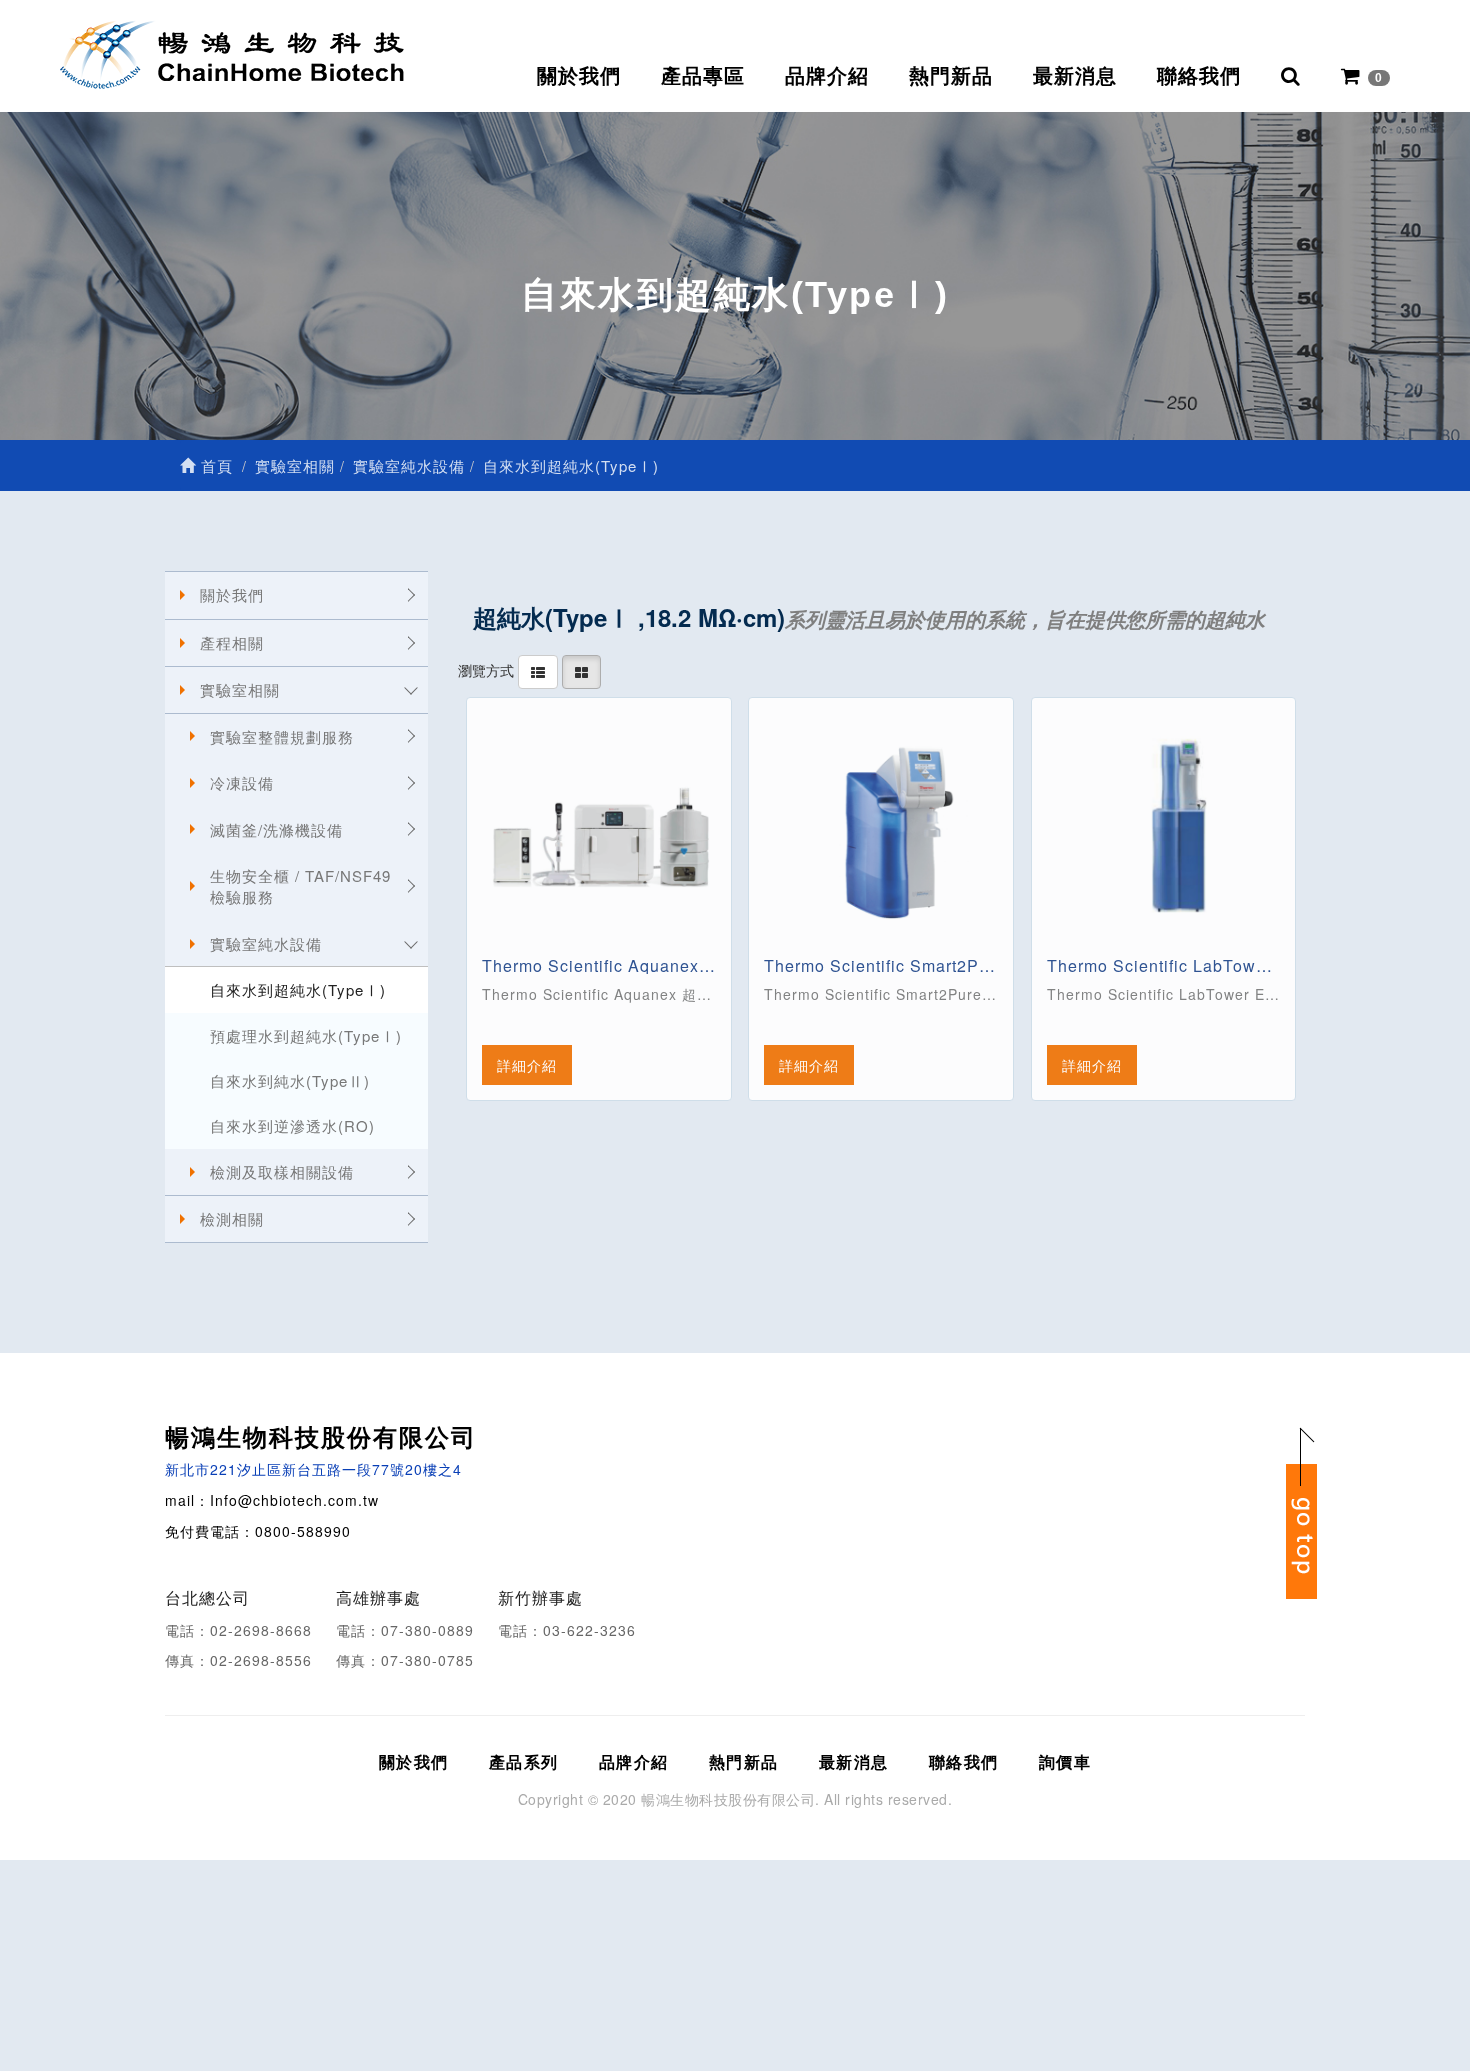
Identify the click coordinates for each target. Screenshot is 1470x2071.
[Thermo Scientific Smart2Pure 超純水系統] (881, 830)
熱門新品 (951, 76)
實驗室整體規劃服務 (282, 736)
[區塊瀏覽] (581, 669)
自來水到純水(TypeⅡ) (290, 1080)
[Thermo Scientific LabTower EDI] (1164, 830)
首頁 (214, 465)
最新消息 (1075, 76)
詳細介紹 (527, 1065)
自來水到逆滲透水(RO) (292, 1125)
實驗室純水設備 (266, 943)
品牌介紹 (827, 76)
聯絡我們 (1199, 76)
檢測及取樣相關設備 (282, 1171)
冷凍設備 (242, 782)
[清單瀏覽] (538, 669)
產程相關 (232, 642)
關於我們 (579, 76)
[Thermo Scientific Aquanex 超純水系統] (599, 830)
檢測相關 (232, 1218)
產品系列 (524, 1761)
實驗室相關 (240, 689)
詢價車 (1065, 1761)
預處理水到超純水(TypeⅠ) (306, 1035)
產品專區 (703, 76)
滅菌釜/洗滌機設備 (276, 829)
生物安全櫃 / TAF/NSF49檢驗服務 (300, 886)
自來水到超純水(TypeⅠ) (298, 989)
